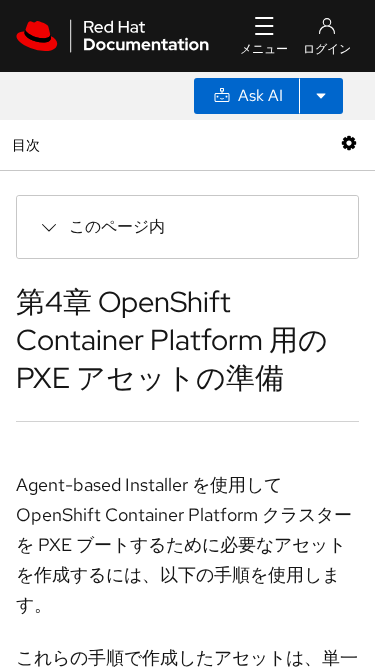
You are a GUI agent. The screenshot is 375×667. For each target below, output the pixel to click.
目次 (28, 144)
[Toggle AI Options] (321, 96)
